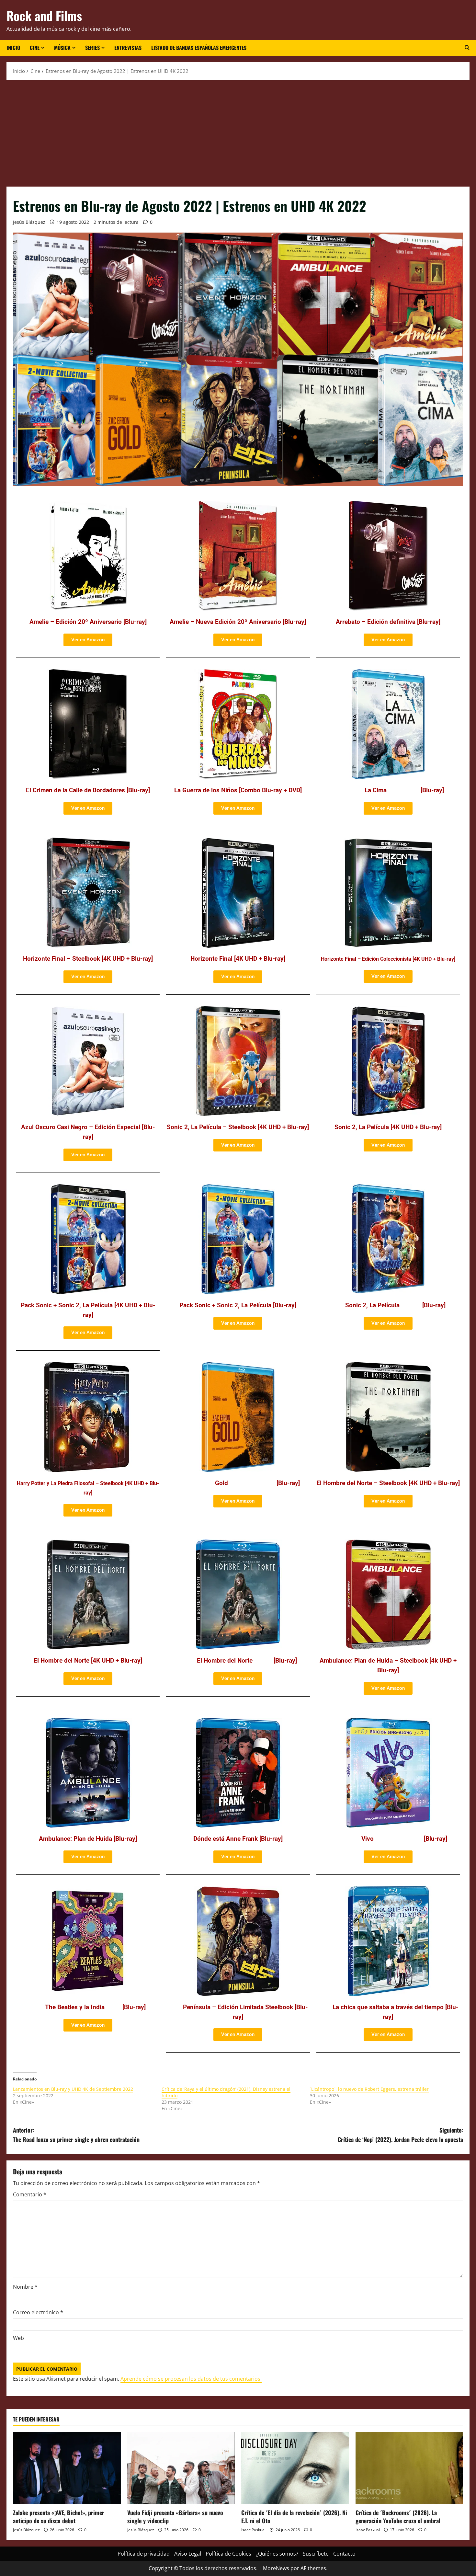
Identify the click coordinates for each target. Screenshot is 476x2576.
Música (62, 48)
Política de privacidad (144, 2554)
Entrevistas (128, 48)
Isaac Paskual (253, 2530)
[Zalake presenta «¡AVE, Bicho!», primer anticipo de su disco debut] (67, 2468)
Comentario (30, 2194)
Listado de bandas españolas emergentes (199, 48)
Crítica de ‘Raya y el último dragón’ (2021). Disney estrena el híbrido (226, 2092)
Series (92, 48)
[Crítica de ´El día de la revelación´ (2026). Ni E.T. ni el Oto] (295, 2468)
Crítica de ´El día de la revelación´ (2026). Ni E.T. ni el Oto (294, 2517)
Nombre (25, 2287)
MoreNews (276, 2568)
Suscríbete (316, 2554)
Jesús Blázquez (29, 222)
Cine (35, 48)
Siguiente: (400, 2135)
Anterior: (76, 2135)
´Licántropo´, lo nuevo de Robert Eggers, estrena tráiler (369, 2089)
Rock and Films (44, 16)
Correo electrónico (38, 2312)
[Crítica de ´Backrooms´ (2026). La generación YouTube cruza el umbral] (409, 2468)
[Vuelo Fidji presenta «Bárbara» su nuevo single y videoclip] (181, 2468)
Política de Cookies (228, 2554)
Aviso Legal (188, 2554)
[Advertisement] (238, 132)
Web (18, 2338)
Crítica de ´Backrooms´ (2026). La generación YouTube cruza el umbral (398, 2517)
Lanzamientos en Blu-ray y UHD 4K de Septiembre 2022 (73, 2089)
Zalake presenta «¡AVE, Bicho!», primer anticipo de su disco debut (59, 2517)
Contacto (344, 2554)
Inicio (13, 48)
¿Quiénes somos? (277, 2554)
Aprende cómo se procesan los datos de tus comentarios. (191, 2379)
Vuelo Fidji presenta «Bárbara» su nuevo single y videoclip (175, 2517)
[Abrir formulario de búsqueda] (467, 48)
